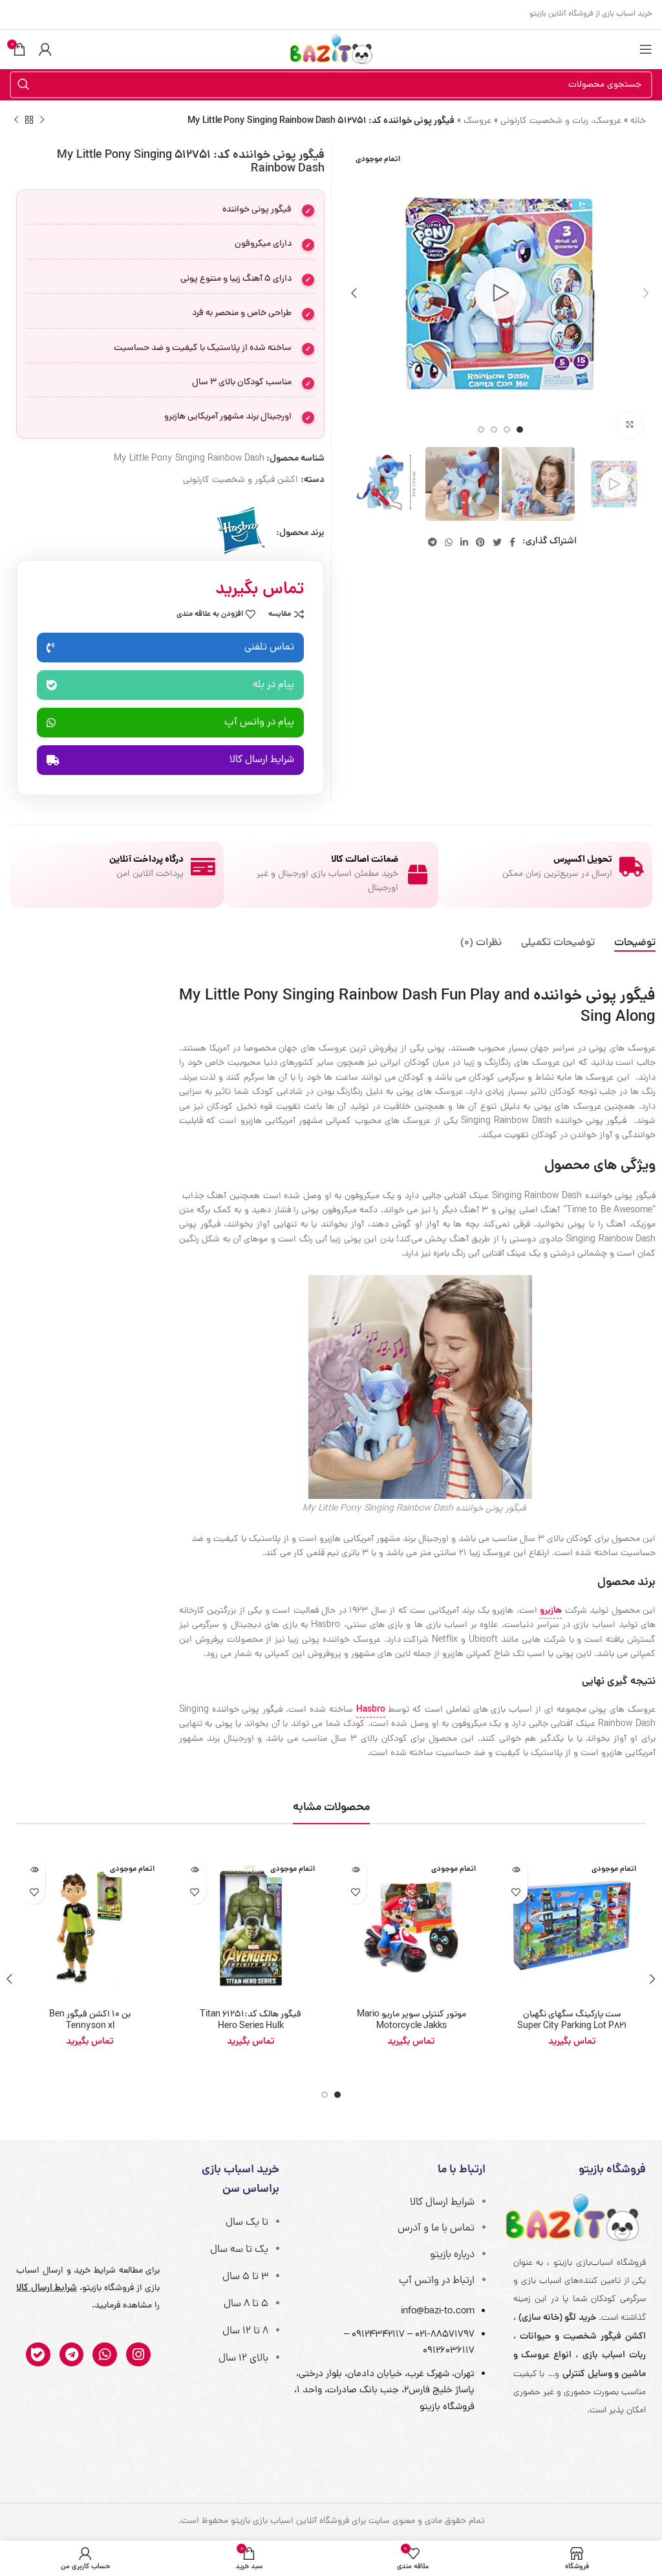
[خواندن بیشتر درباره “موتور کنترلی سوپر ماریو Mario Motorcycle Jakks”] (355, 1870)
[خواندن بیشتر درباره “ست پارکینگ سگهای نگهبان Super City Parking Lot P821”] (516, 1870)
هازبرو (551, 1611)
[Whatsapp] (105, 2355)
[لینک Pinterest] (480, 542)
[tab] (635, 944)
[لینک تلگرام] (432, 542)
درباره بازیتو (452, 2255)
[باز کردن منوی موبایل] (646, 49)
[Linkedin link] (464, 542)
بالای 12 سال (243, 2359)
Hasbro (371, 1710)
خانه (638, 121)
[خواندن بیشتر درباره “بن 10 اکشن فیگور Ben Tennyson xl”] (34, 1870)
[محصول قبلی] (42, 120)
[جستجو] (23, 85)
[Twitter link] (497, 542)
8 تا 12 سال (245, 2331)
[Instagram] (138, 2355)
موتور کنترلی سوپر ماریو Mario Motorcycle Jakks (411, 2021)
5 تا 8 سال (246, 2304)
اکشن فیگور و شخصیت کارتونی (240, 480)
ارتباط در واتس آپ (437, 2281)
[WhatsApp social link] (449, 542)
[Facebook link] (512, 542)
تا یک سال (247, 2223)
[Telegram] (72, 2355)
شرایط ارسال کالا (442, 2203)
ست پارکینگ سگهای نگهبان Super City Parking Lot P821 (572, 2021)
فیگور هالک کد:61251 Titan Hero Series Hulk (251, 2021)
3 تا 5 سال (245, 2277)
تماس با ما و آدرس (436, 2229)
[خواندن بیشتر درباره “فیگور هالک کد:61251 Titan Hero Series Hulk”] (195, 1870)
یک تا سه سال (239, 2250)
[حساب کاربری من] (45, 49)
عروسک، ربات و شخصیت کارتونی (561, 121)
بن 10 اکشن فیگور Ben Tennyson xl (90, 2021)
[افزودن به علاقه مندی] (516, 1893)
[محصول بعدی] (16, 120)
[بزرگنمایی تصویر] (630, 424)
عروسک (477, 121)
